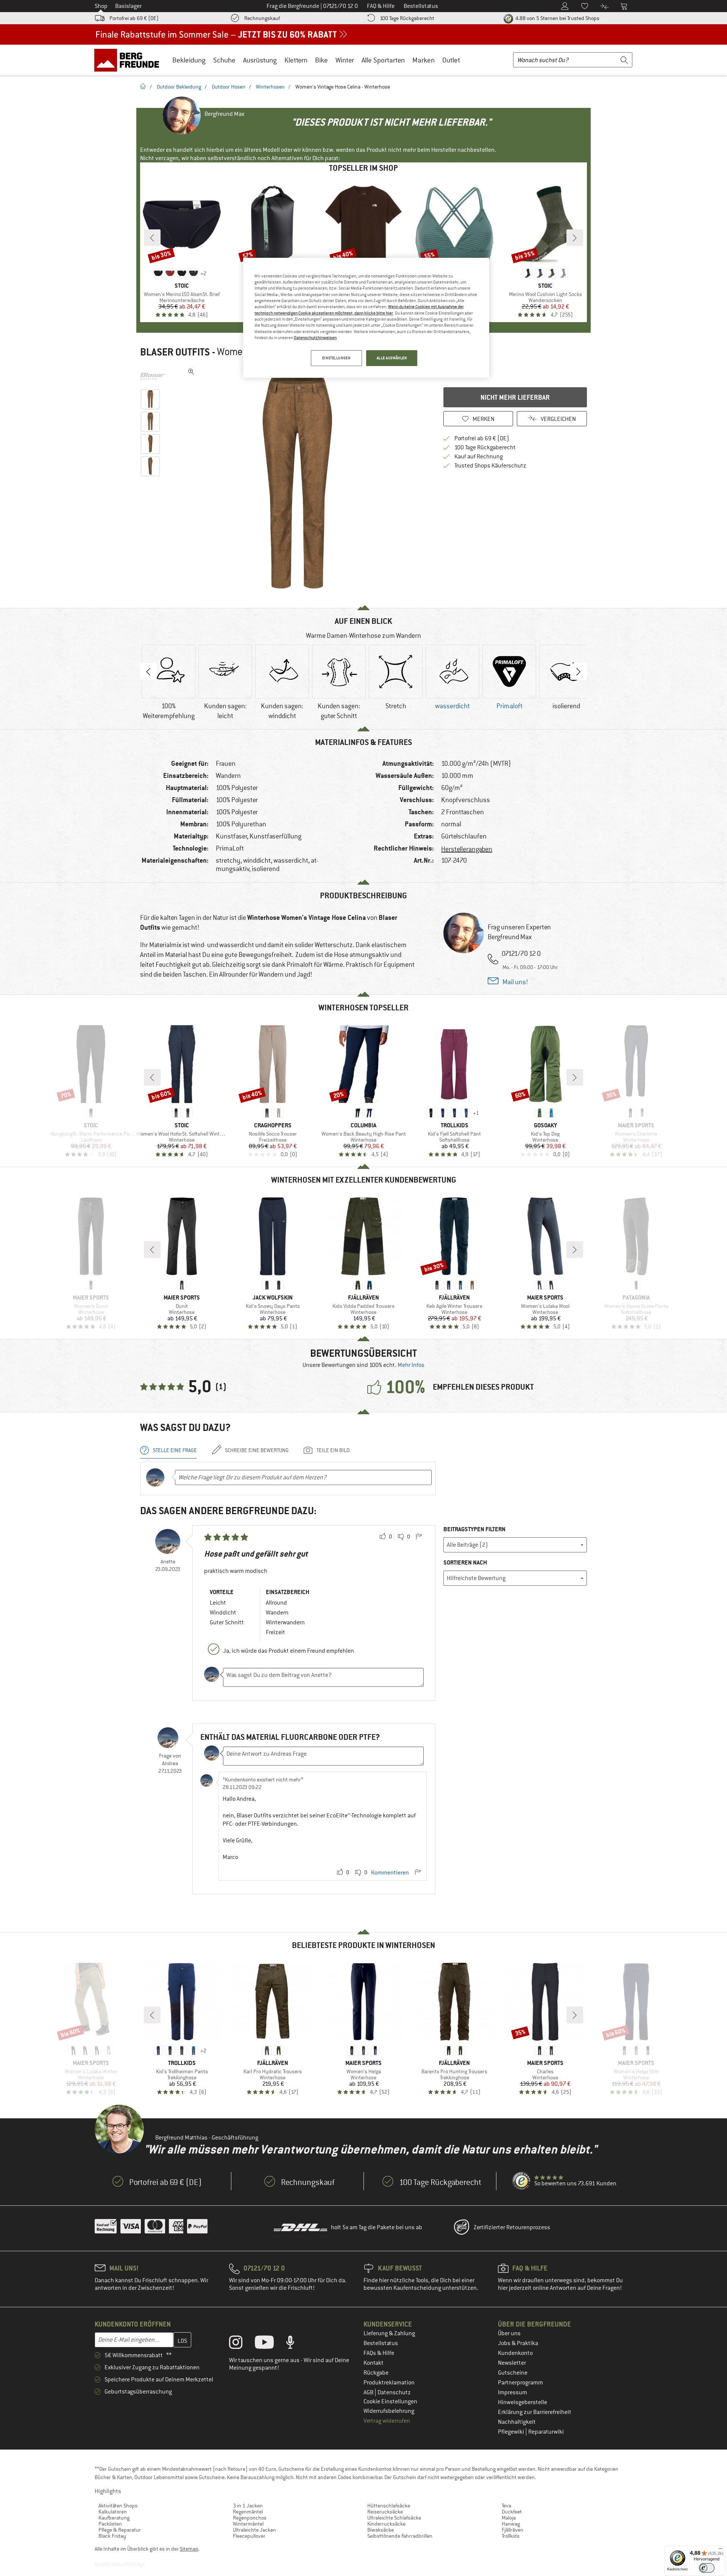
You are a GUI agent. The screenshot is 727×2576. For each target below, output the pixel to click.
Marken (424, 60)
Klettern (296, 60)
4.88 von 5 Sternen (557, 18)
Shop (101, 6)
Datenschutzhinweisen (315, 338)
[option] (300, 478)
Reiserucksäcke (385, 2512)
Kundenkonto (515, 2353)
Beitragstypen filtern (474, 1529)
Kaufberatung (114, 2518)
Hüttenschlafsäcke (389, 2506)
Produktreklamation (389, 2383)
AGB (369, 2392)
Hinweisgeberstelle (523, 2402)
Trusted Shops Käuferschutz (490, 466)
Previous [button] (148, 672)
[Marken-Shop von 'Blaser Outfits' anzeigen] (152, 376)
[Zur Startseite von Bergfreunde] (129, 60)
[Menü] (721, 2550)
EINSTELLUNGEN (336, 358)
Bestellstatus (381, 2343)
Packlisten (110, 2524)
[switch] (707, 2568)
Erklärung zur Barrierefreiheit (535, 2412)
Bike (321, 60)
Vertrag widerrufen (387, 2421)
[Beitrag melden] (419, 1537)
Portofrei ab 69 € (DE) (134, 18)
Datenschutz (394, 2392)
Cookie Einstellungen (390, 2401)
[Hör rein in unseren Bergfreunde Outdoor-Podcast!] (296, 2344)
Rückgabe (376, 2373)
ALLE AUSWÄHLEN (392, 358)
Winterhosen (270, 87)
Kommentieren (390, 1873)
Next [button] (579, 672)
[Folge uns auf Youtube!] (270, 2344)
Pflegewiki (512, 2432)
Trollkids (511, 2536)
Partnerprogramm (520, 2383)
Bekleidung (189, 60)
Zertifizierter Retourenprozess (512, 2227)
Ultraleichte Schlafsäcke (394, 2518)
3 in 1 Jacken (248, 2506)
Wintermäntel (248, 2524)
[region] (366, 318)
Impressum (512, 2392)
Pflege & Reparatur (120, 2530)
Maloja (509, 2518)
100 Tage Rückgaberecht (407, 18)
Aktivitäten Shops (118, 2506)
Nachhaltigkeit (517, 2422)
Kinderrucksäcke (386, 2524)
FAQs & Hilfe (379, 2353)
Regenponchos (250, 2518)
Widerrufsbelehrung (389, 2411)
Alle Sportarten (383, 60)
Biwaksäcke (381, 2530)
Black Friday (112, 2536)
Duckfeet (512, 2512)
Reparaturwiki (546, 2432)
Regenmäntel (248, 2512)
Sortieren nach (465, 1562)
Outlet (451, 60)
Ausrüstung (260, 60)
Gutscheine (513, 2373)
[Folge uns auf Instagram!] (241, 2344)
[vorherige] (152, 238)
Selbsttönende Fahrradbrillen (400, 2536)
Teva (506, 2506)
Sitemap (189, 2549)
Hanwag (511, 2524)
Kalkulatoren (113, 2512)
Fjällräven (512, 2530)
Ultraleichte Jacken (254, 2530)
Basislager (128, 6)
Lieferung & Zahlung (389, 2333)
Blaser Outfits (175, 352)
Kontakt (374, 2363)
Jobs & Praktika (518, 2343)
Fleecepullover (249, 2536)
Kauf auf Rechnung (479, 457)
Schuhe (224, 60)
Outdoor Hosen (229, 87)
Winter (345, 60)
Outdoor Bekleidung (179, 87)
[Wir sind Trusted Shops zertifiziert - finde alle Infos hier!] (522, 2181)
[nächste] (575, 238)
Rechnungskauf (262, 18)
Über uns (509, 2333)
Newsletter (512, 2363)
